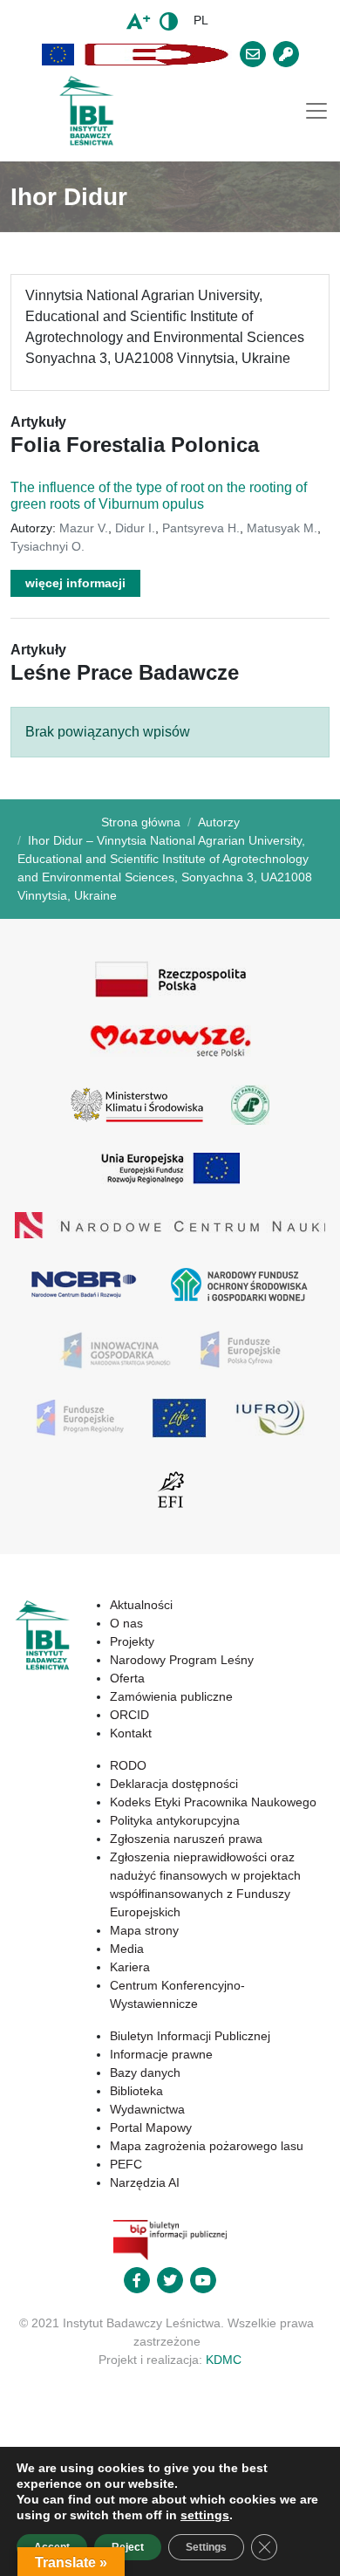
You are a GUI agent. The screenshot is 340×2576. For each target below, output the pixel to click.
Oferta (127, 1678)
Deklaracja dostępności (174, 1784)
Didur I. (135, 528)
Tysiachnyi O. (48, 546)
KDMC (224, 2360)
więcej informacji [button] (75, 583)
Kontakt (131, 1733)
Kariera (130, 1967)
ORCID (129, 1715)
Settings (206, 2547)
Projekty (132, 1641)
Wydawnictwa (147, 2109)
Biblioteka (136, 2091)
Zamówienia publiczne (171, 1696)
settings (205, 2515)
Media (127, 1949)
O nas (126, 1623)
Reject (128, 2547)
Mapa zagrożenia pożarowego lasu (207, 2146)
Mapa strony (144, 1930)
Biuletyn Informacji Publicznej (190, 2036)
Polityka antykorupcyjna (175, 1820)
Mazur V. (84, 528)
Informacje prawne (161, 2054)
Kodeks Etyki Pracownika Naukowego (213, 1802)
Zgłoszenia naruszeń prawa (186, 1839)
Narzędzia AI (145, 2182)
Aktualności (141, 1605)
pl (201, 20)
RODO (128, 1765)
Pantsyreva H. (201, 528)
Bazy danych (145, 2072)
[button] (58, 55)
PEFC (126, 2164)
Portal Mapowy (151, 2127)
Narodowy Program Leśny (182, 1660)
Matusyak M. (282, 528)
